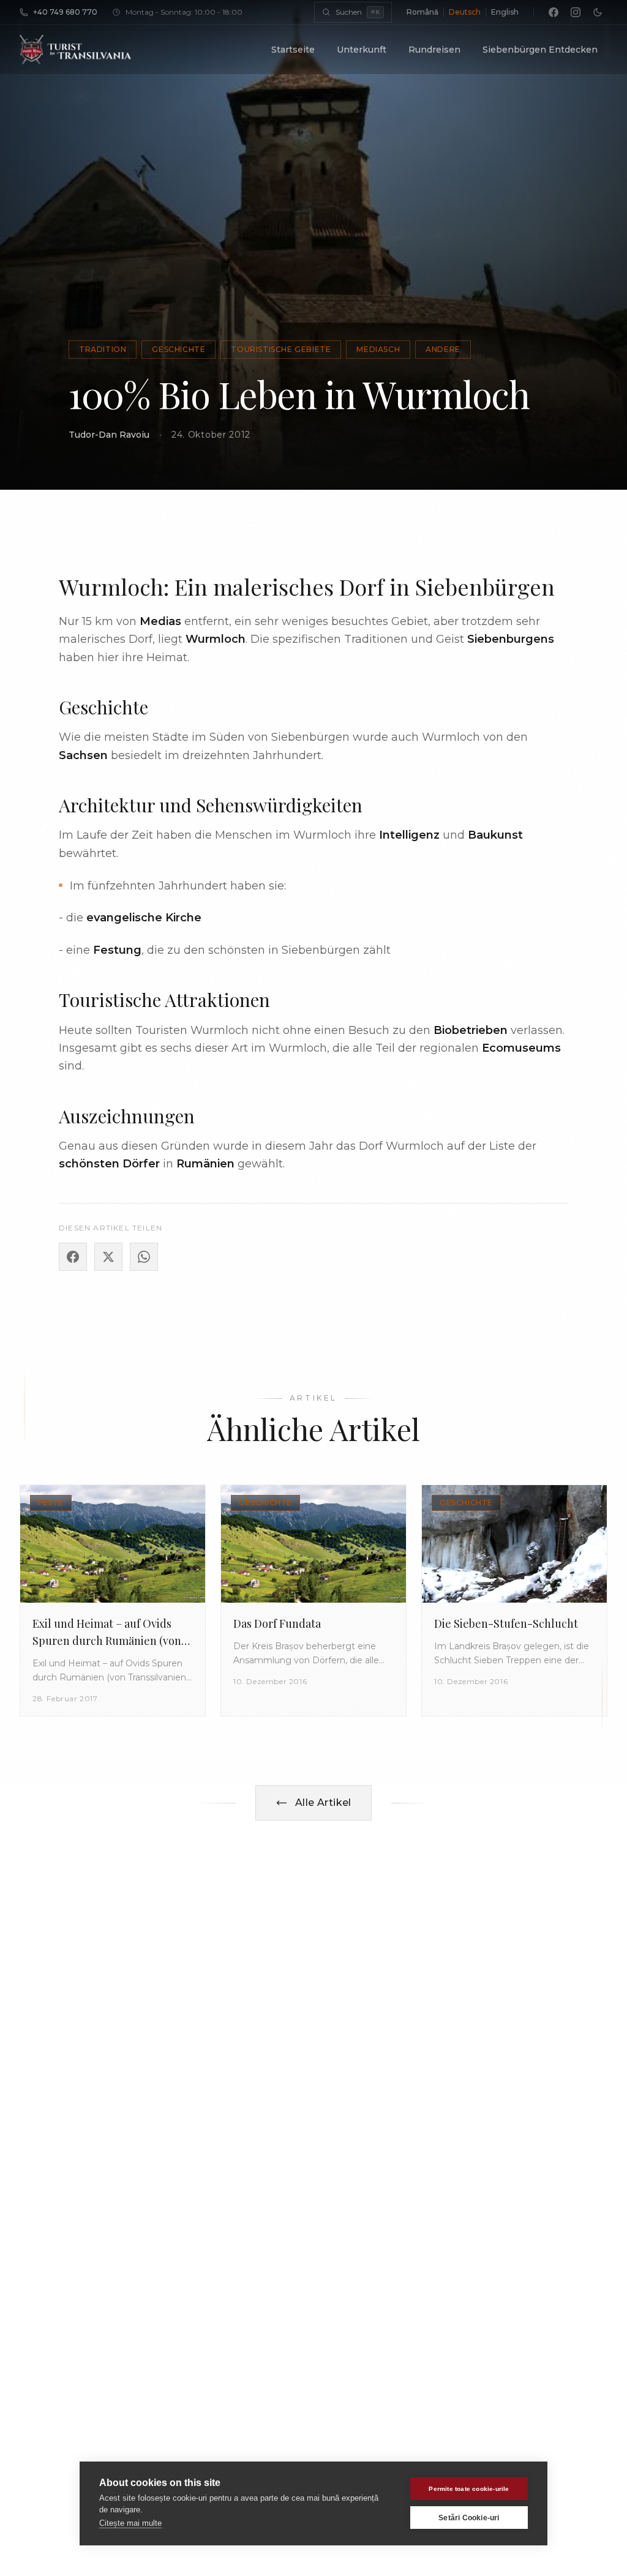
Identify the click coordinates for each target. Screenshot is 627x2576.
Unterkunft (362, 50)
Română (422, 12)
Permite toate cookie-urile (469, 2489)
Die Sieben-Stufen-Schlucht (506, 1623)
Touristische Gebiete (281, 349)
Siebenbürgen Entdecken (540, 50)
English (505, 12)
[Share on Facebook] (73, 1257)
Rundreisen (434, 50)
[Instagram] (576, 12)
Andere (443, 349)
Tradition (103, 349)
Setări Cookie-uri (469, 2518)
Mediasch (378, 349)
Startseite (293, 50)
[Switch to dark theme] (598, 12)
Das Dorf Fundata (277, 1623)
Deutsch (465, 12)
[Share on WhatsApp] (144, 1257)
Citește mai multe (130, 2523)
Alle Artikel (323, 1803)
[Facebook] (554, 12)
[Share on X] (108, 1257)
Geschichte (178, 349)
